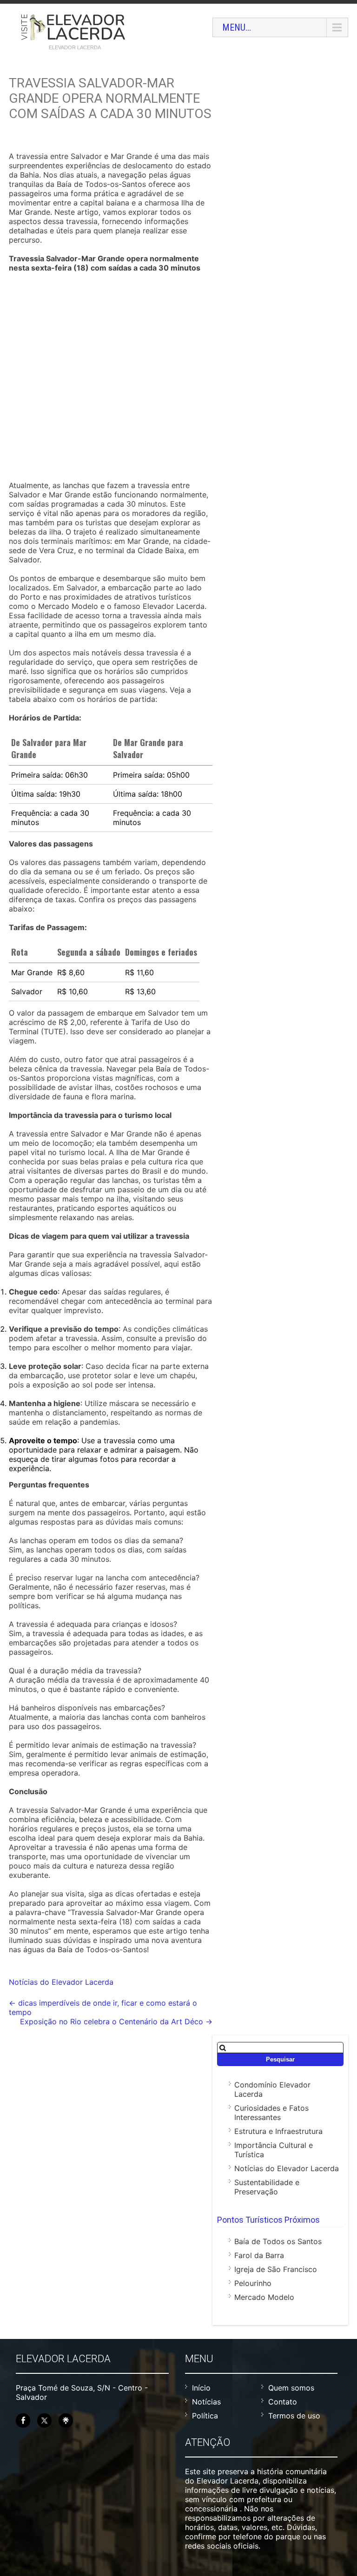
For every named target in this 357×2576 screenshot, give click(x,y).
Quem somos (291, 2388)
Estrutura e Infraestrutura (278, 2131)
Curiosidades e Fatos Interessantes (271, 2113)
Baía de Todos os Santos (278, 2241)
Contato (283, 2402)
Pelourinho (253, 2283)
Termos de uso (294, 2416)
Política (205, 2416)
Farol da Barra (259, 2255)
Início (201, 2388)
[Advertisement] (111, 378)
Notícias (206, 2402)
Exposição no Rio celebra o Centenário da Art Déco (116, 2021)
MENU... (237, 27)
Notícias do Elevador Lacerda (61, 1982)
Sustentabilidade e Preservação (267, 2187)
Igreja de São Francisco (276, 2269)
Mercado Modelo (264, 2297)
